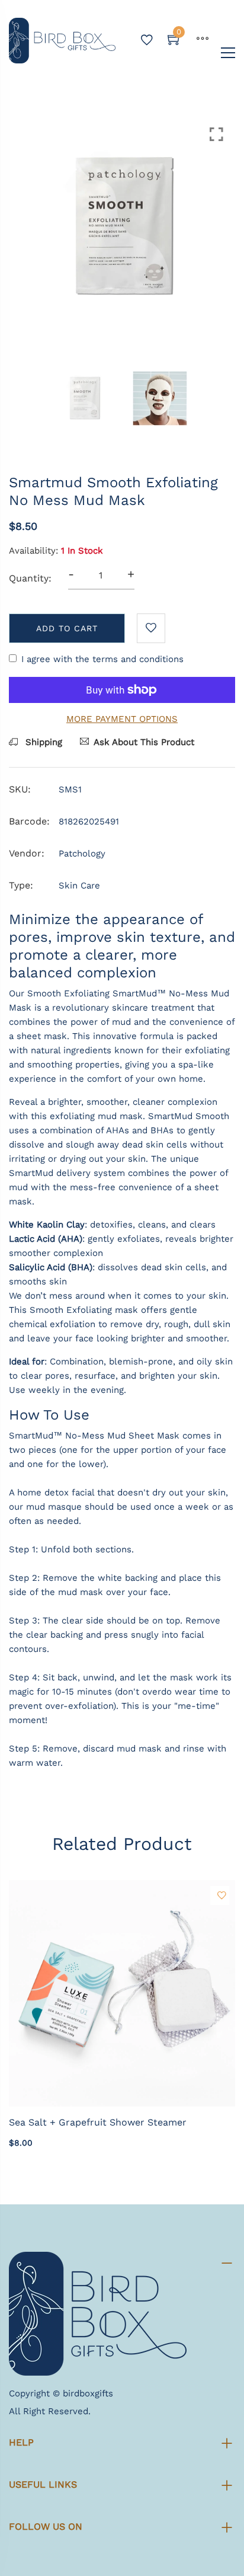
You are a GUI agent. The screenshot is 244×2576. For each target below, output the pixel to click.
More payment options (122, 719)
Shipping (42, 742)
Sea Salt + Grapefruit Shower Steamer (98, 2122)
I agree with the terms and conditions (102, 659)
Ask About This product (144, 742)
